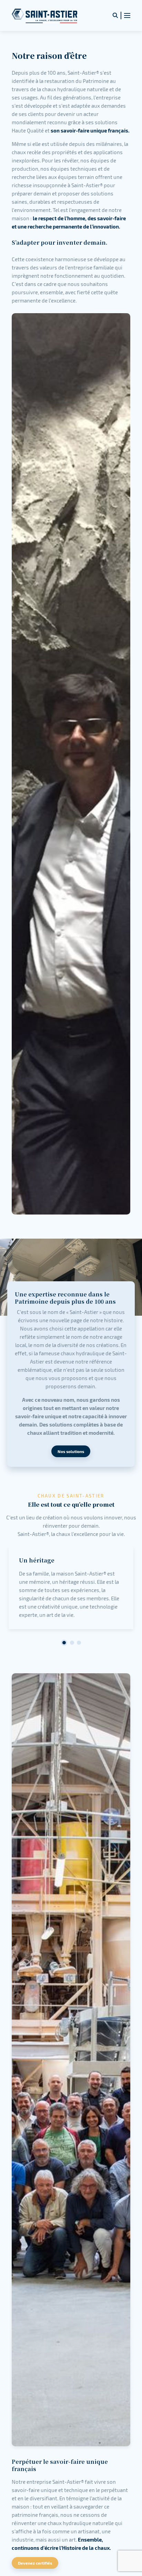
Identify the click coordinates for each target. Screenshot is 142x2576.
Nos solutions (71, 1451)
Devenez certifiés (35, 2563)
